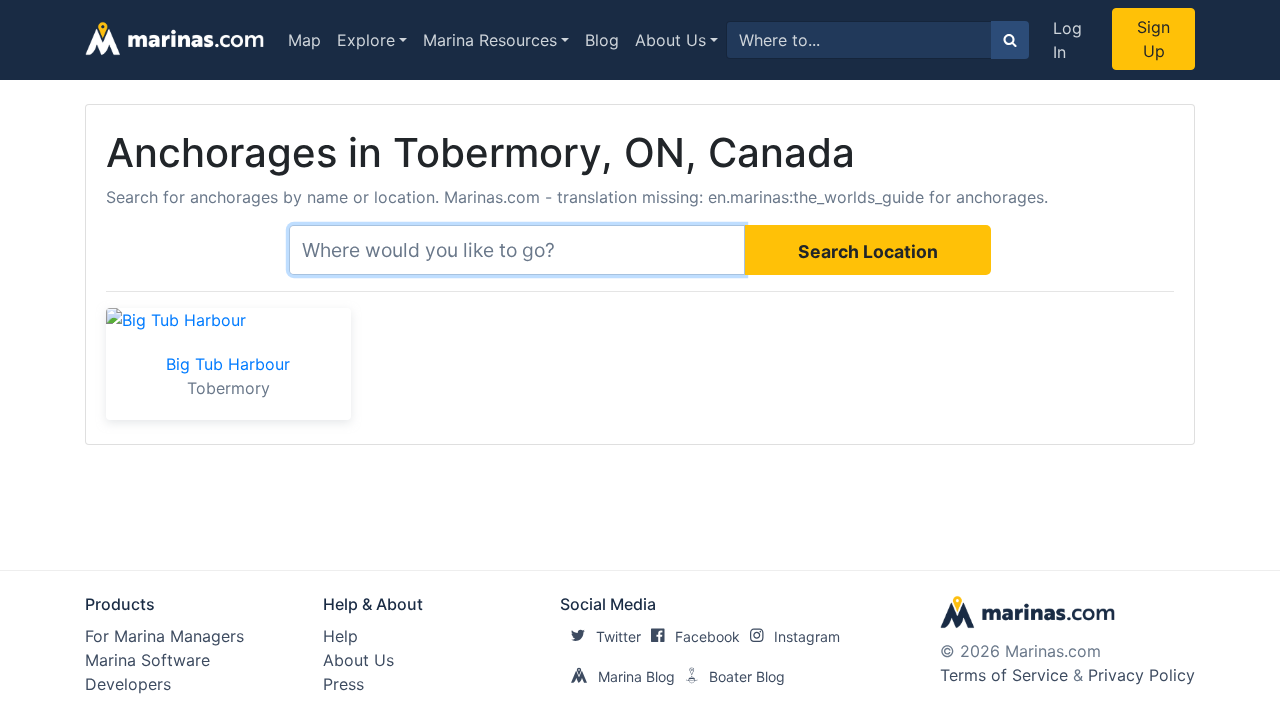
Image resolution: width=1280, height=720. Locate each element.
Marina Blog (636, 676)
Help (340, 636)
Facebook (707, 636)
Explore (366, 40)
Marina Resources (490, 40)
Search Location (868, 251)
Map (304, 40)
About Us (670, 40)
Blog (602, 40)
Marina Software (147, 660)
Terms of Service (1004, 675)
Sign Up (1153, 39)
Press (343, 684)
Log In (1067, 40)
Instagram (807, 636)
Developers (128, 684)
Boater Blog (747, 676)
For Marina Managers (164, 636)
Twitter (618, 636)
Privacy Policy (1141, 675)
